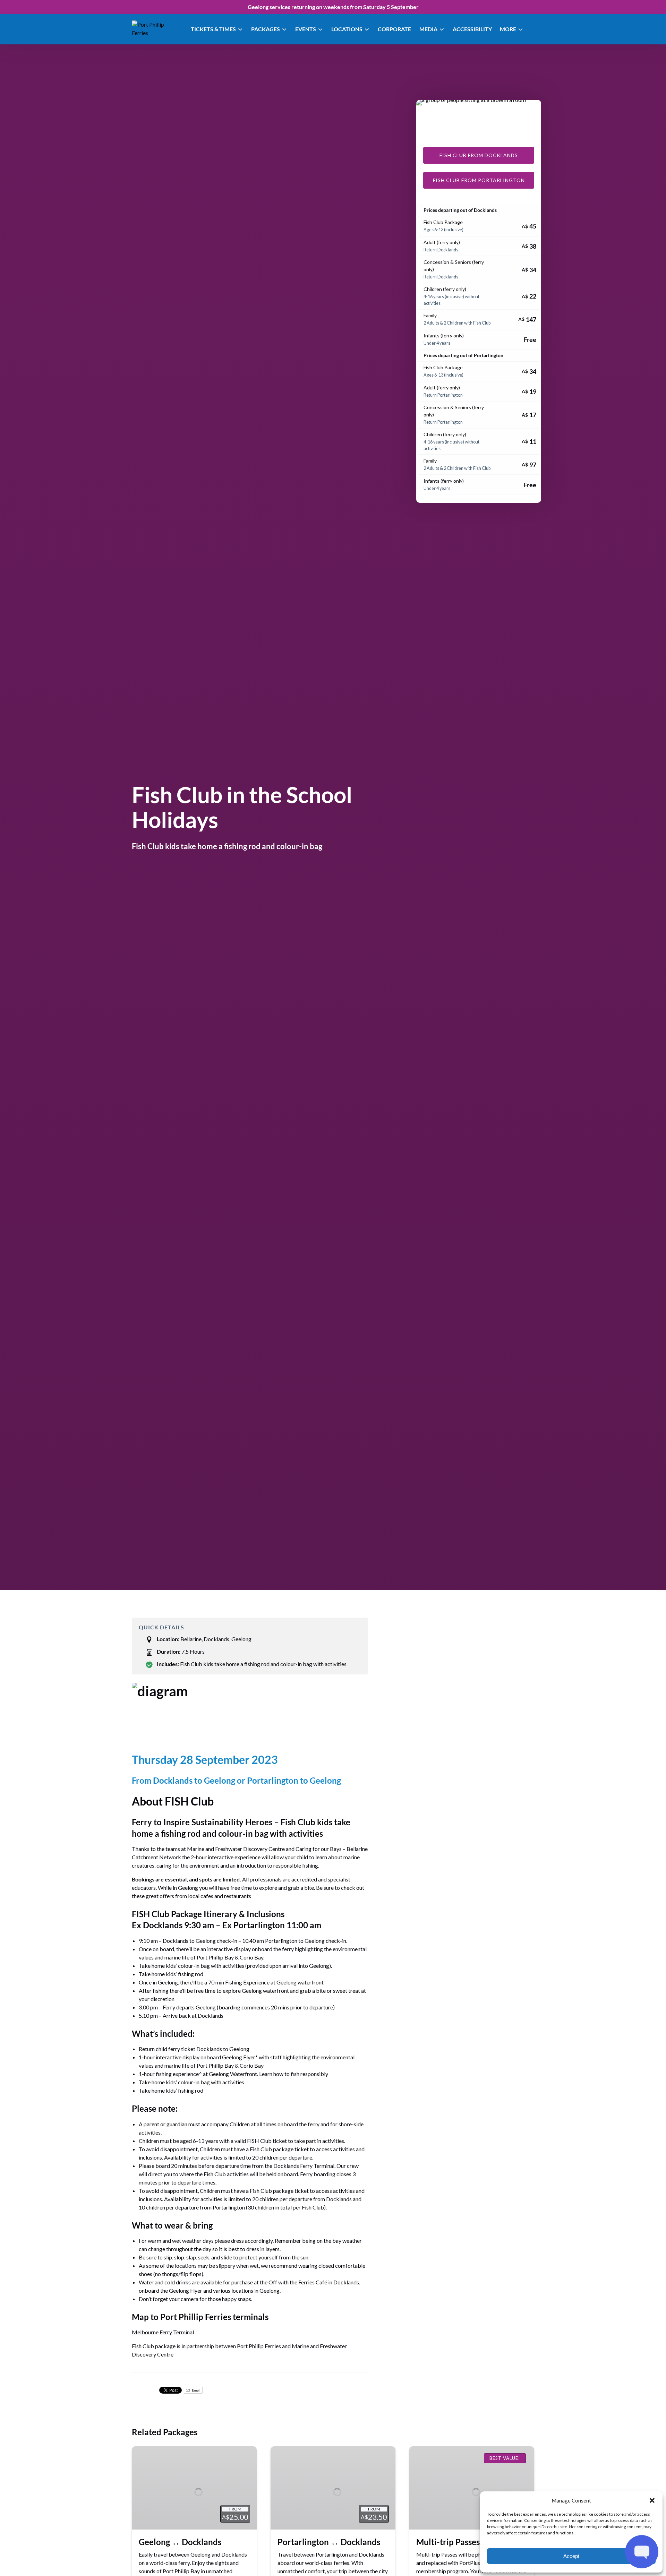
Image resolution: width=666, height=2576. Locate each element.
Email (196, 2390)
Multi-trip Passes (448, 2542)
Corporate (394, 29)
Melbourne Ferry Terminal (163, 2332)
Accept (571, 2556)
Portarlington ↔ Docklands (329, 2542)
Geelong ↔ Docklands (180, 2542)
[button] (652, 2500)
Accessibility (472, 29)
